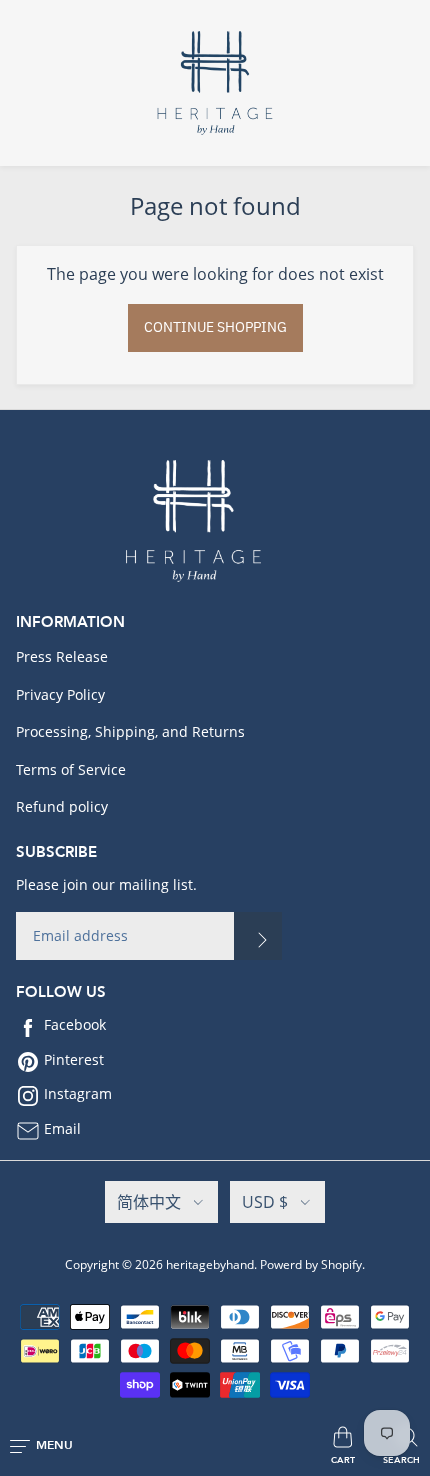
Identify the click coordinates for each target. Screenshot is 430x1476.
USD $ (265, 1202)
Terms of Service (71, 769)
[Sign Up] (258, 936)
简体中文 (149, 1202)
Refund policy (62, 806)
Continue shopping (215, 327)
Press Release (62, 656)
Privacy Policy (60, 694)
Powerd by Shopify (311, 1264)
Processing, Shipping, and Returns (130, 731)
